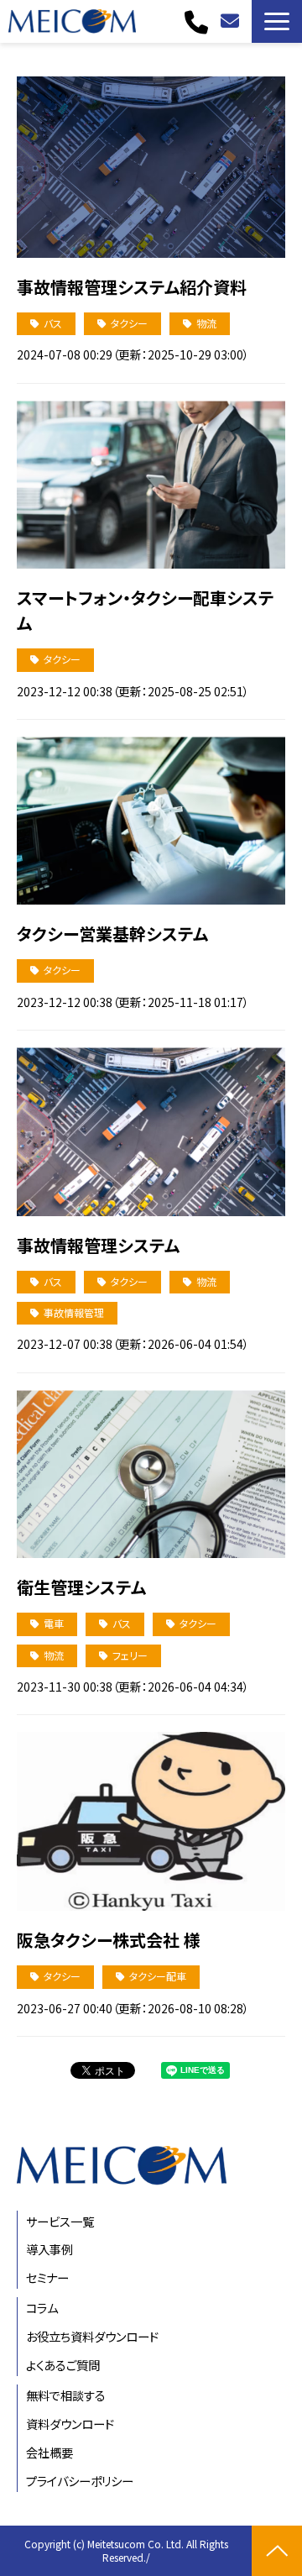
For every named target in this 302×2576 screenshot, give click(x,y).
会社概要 (49, 2452)
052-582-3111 (198, 22)
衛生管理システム (81, 1587)
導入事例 (49, 2249)
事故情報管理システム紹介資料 (132, 287)
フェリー (130, 1655)
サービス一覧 (60, 2221)
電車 (54, 1623)
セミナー (47, 2277)
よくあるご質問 (63, 2365)
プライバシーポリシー (80, 2481)
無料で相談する (232, 21)
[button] (277, 21)
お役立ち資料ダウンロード (92, 2336)
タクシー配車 (158, 1976)
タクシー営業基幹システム (112, 934)
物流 (206, 323)
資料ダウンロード (70, 2424)
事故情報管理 (74, 1312)
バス (53, 323)
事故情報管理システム (98, 1245)
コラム (42, 2308)
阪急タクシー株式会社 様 (109, 1940)
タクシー (129, 323)
